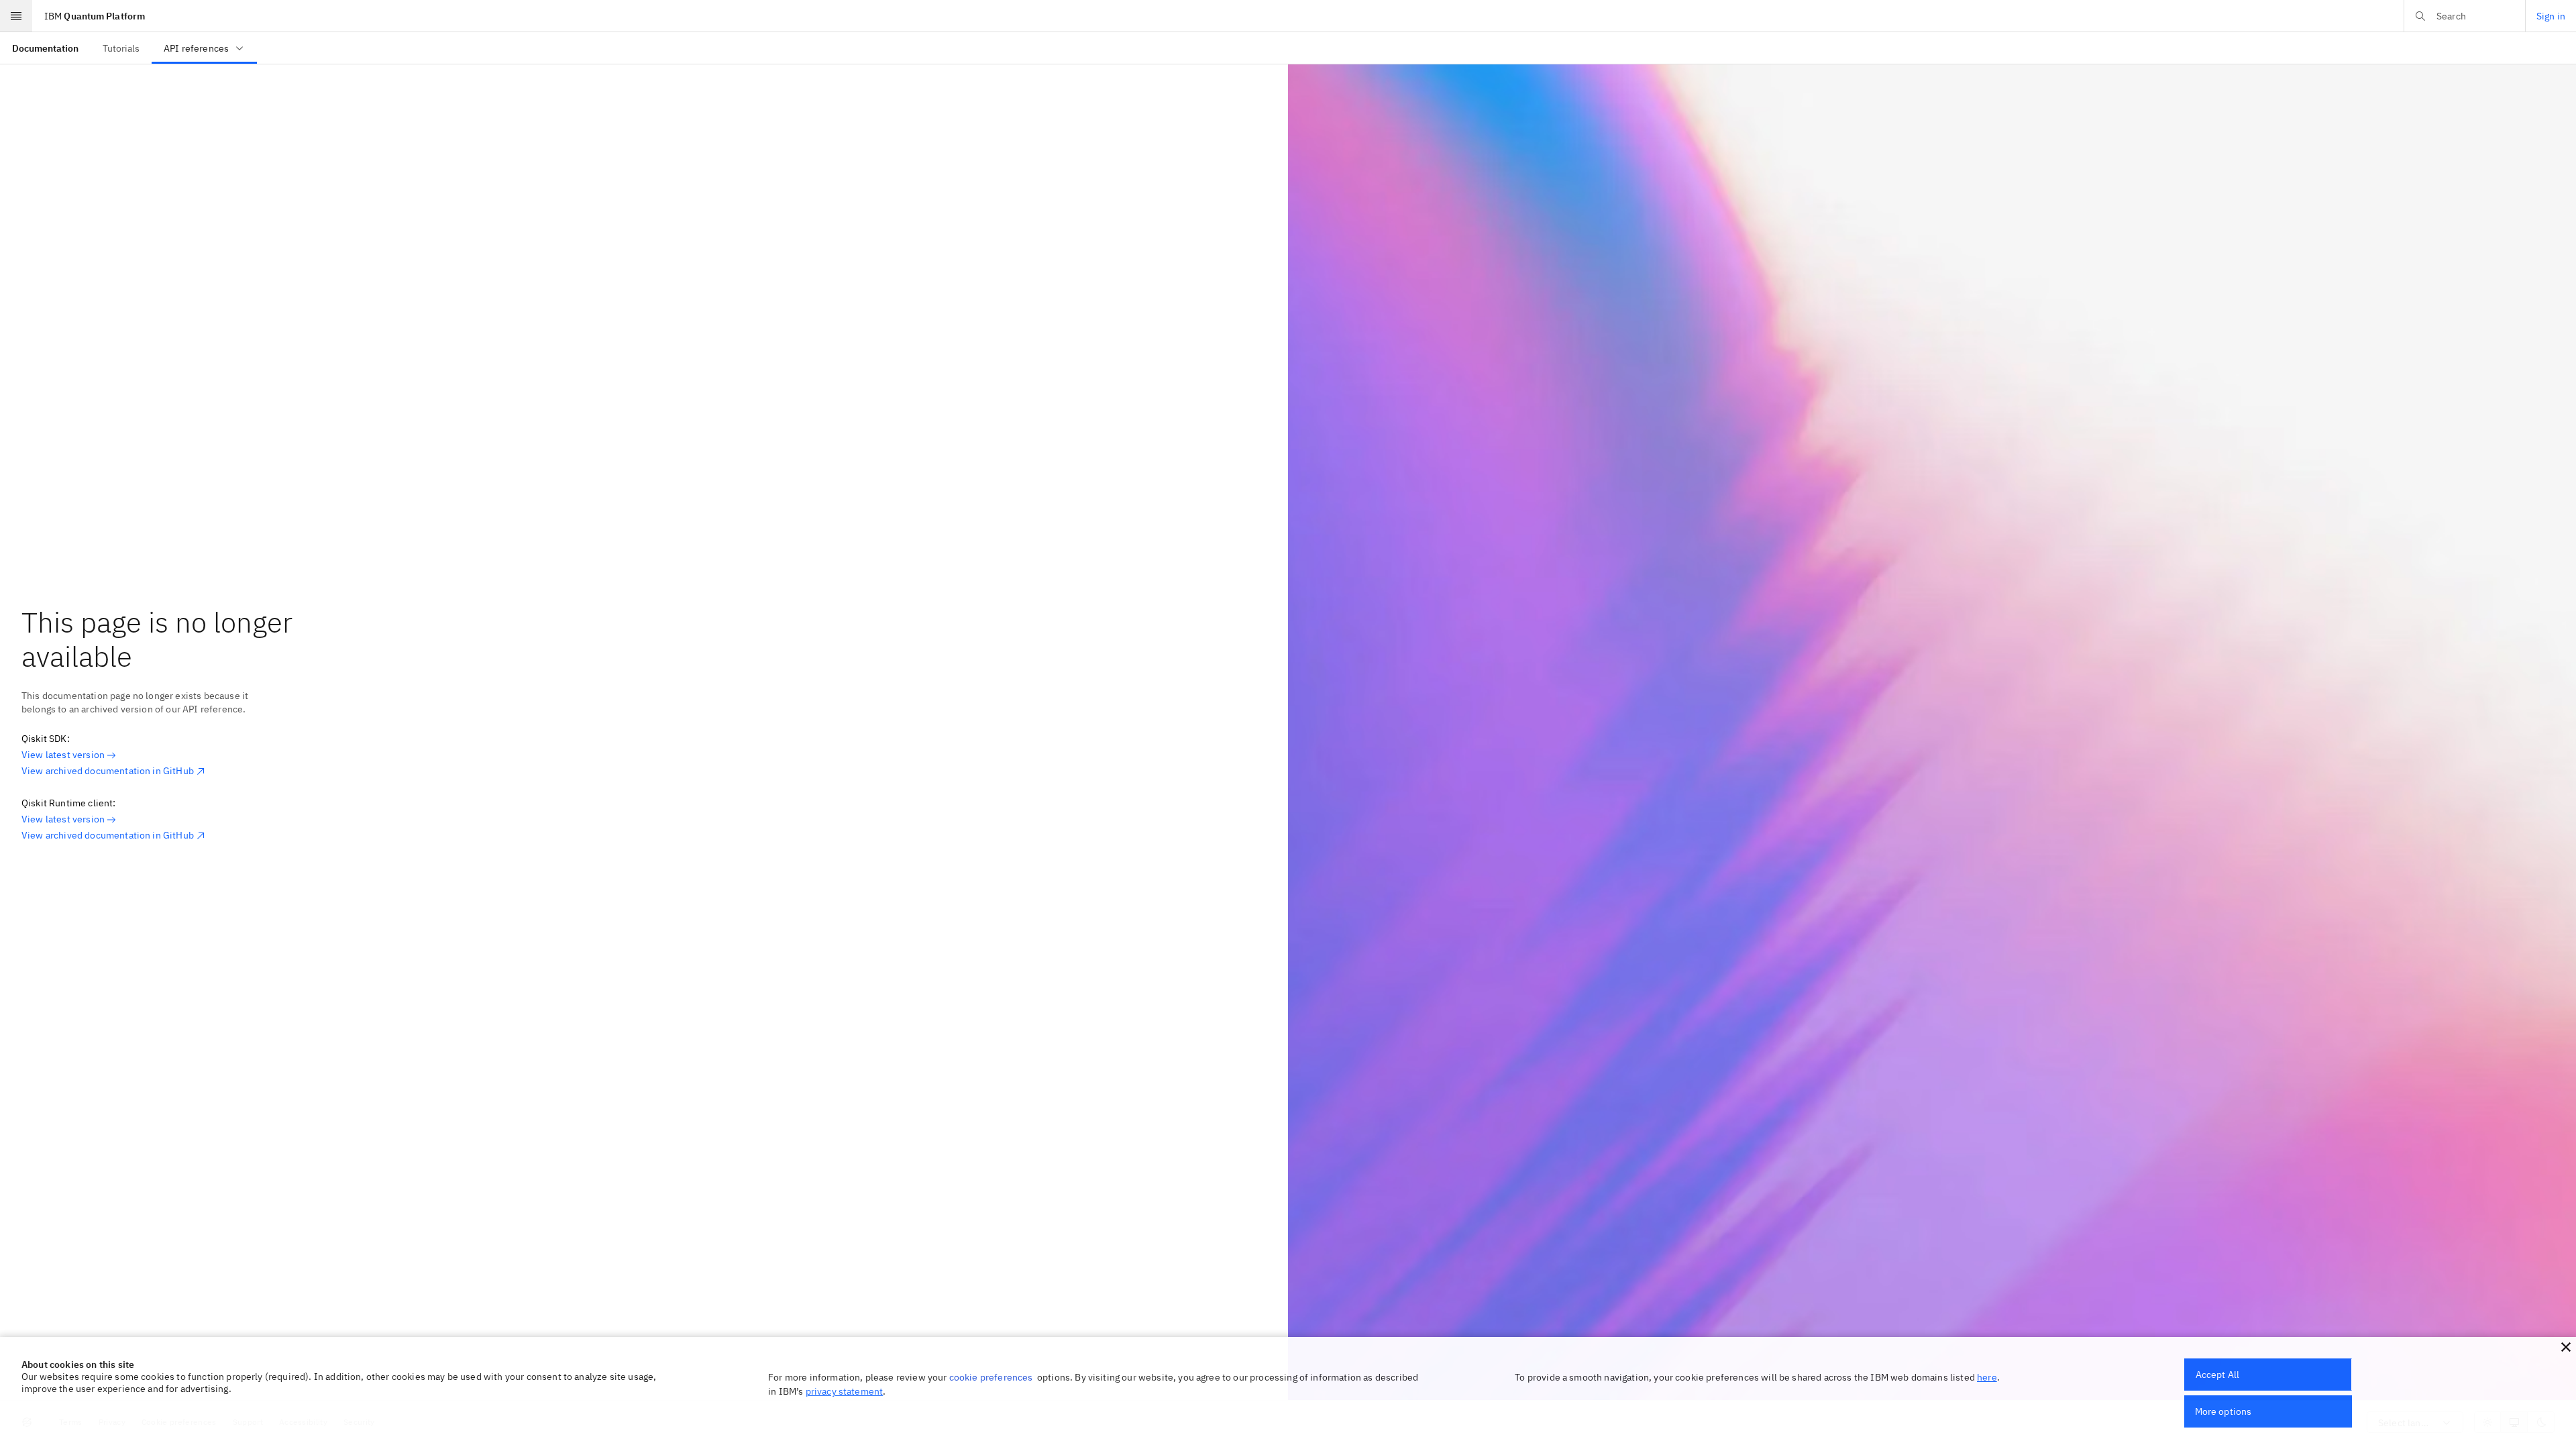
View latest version (63, 755)
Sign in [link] (2551, 16)
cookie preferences (991, 1377)
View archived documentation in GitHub (108, 771)
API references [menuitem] (196, 48)
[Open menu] (16, 16)
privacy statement (845, 1391)
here (1987, 1377)
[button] (2566, 1347)
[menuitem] (45, 48)
